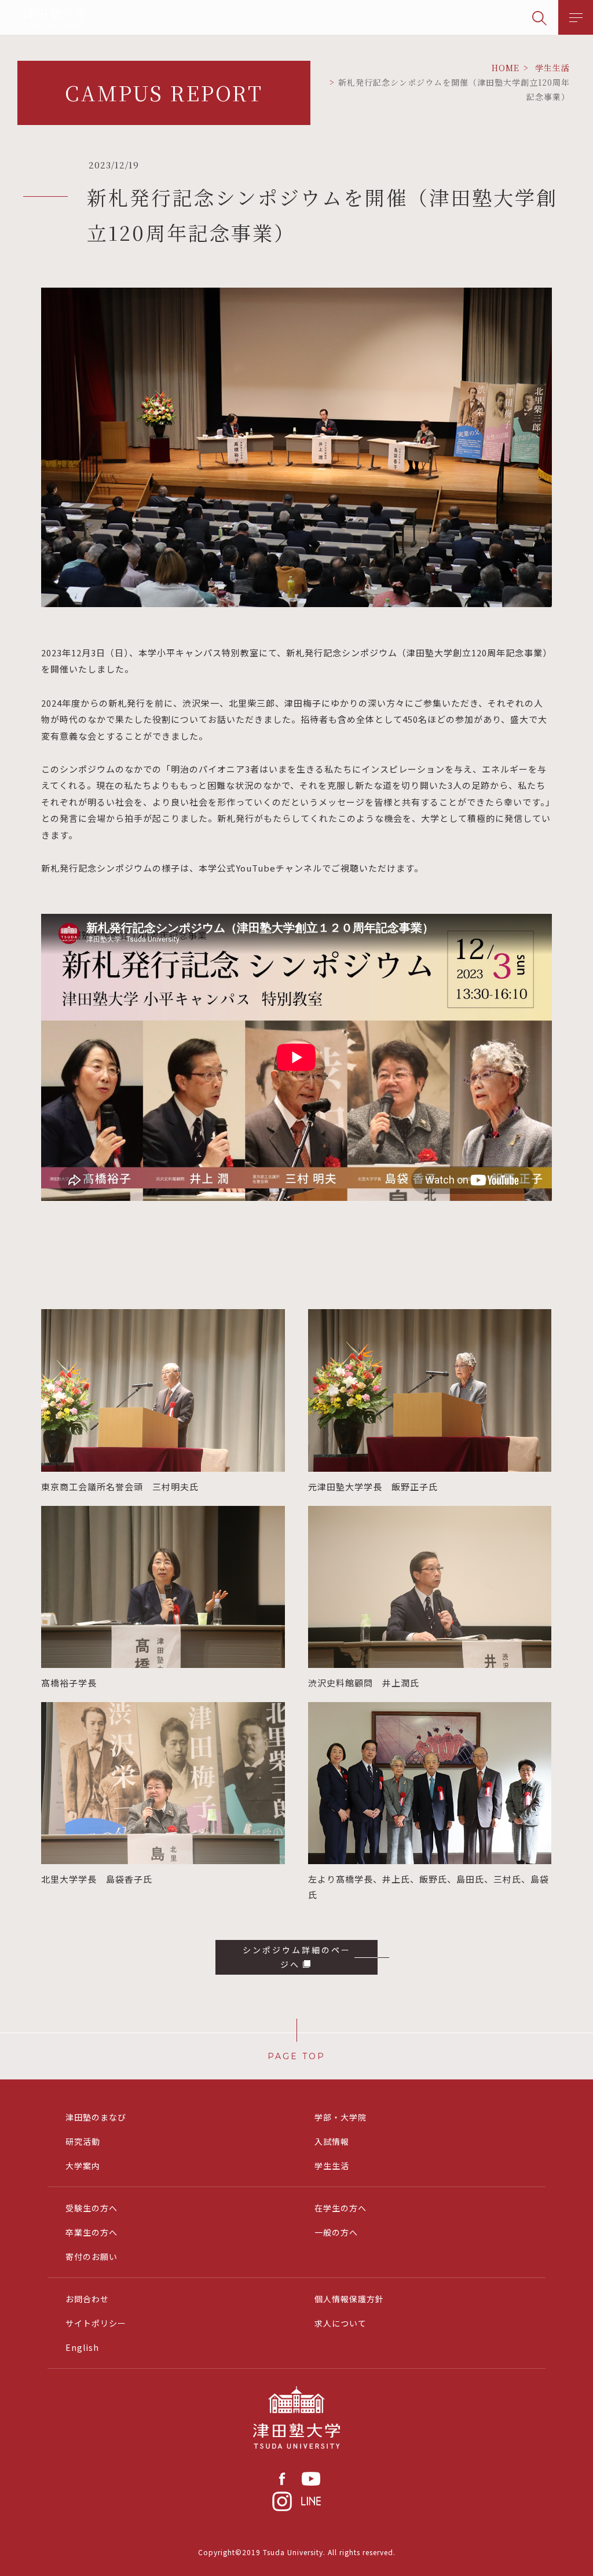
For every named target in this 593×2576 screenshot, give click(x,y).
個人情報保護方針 (349, 2299)
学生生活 (332, 2166)
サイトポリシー (96, 2323)
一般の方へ (336, 2232)
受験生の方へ (91, 2208)
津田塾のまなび (96, 2117)
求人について (341, 2323)
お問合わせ (87, 2299)
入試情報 (332, 2141)
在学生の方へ (341, 2208)
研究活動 (83, 2141)
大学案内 (83, 2166)
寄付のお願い (91, 2257)
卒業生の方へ (91, 2232)
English (82, 2347)
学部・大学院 (341, 2117)
